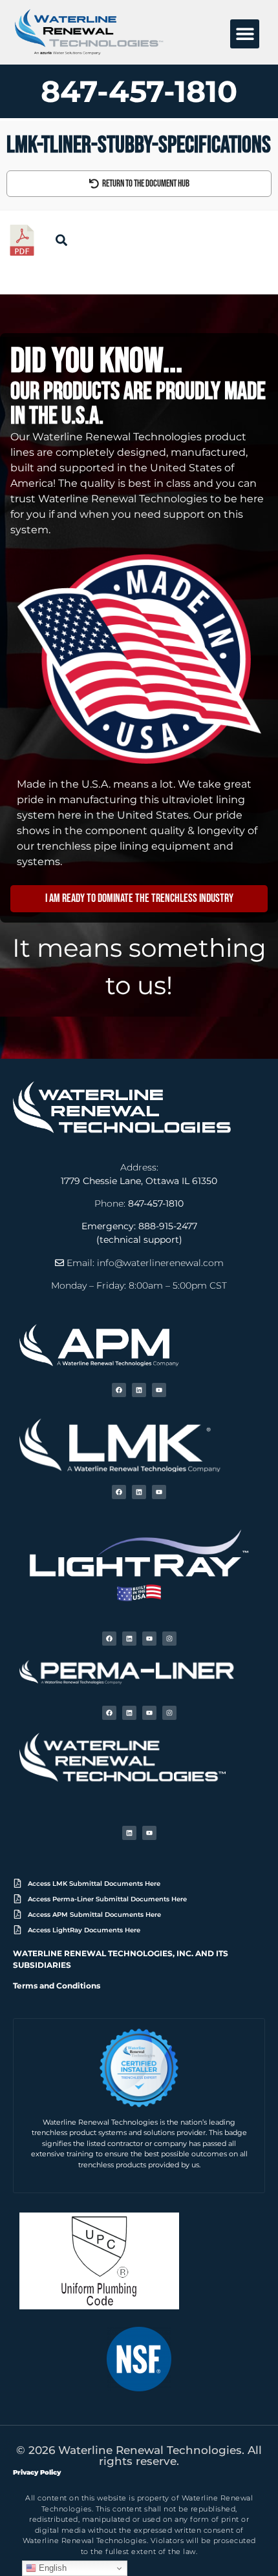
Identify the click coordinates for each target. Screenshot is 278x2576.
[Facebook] (119, 1390)
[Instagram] (169, 1639)
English (51, 2568)
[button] (245, 34)
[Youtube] (159, 1390)
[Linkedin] (139, 1390)
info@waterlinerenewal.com (160, 1263)
